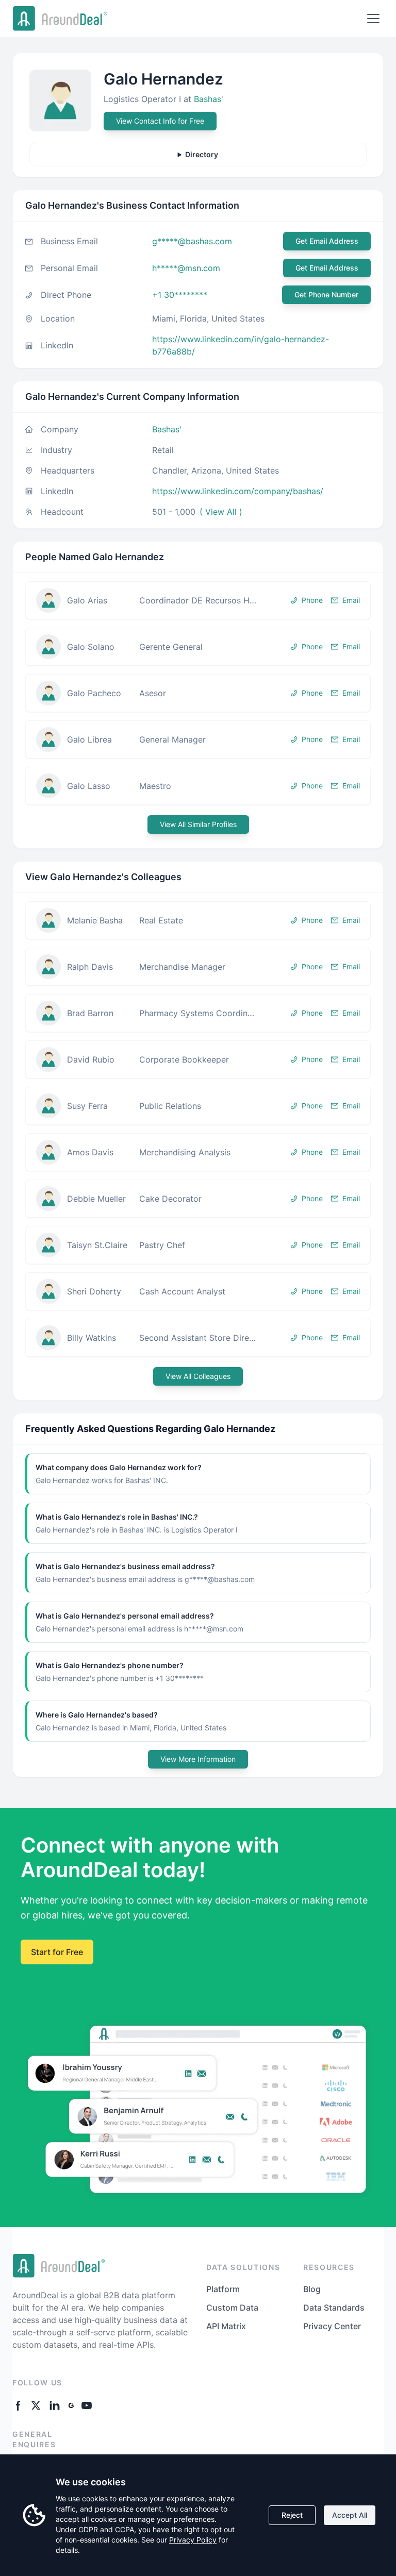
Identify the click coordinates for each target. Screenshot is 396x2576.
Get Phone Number (326, 294)
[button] (198, 600)
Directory (202, 154)
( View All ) (221, 512)
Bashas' (209, 99)
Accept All (350, 2515)
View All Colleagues (198, 1376)
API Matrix (226, 2326)
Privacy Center (332, 2326)
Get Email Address (327, 241)
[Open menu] (373, 19)
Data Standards (334, 2308)
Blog (312, 2289)
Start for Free (57, 1952)
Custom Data (232, 2308)
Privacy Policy (193, 2540)
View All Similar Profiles (198, 824)
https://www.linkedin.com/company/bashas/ (238, 491)
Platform (223, 2289)
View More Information (198, 1759)
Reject (292, 2515)
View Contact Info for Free (160, 121)
